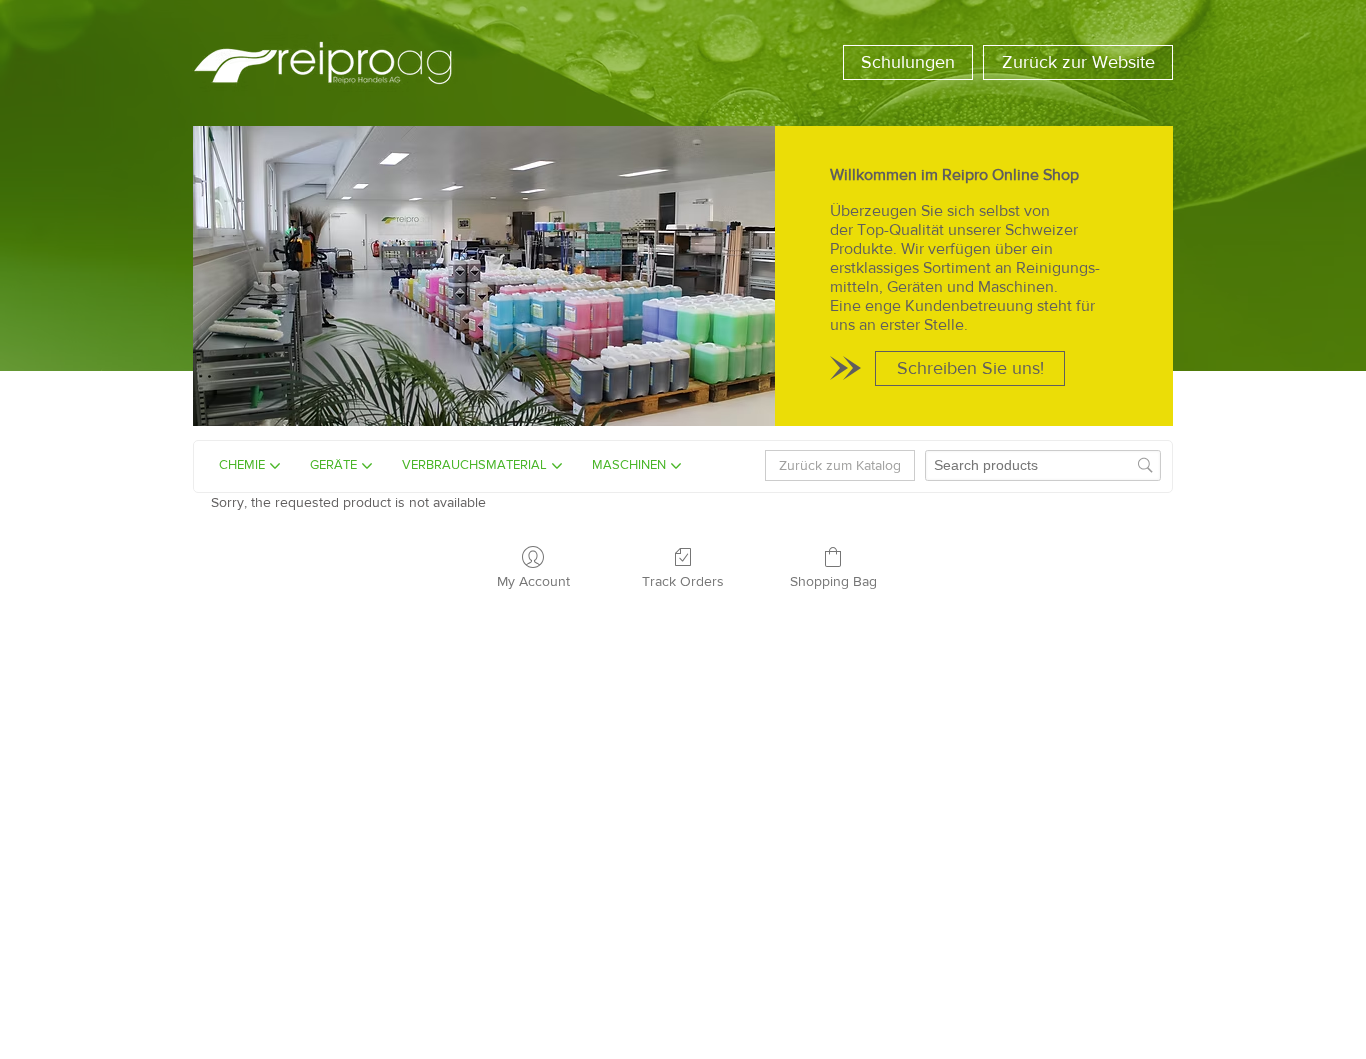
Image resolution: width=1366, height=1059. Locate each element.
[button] (908, 62)
